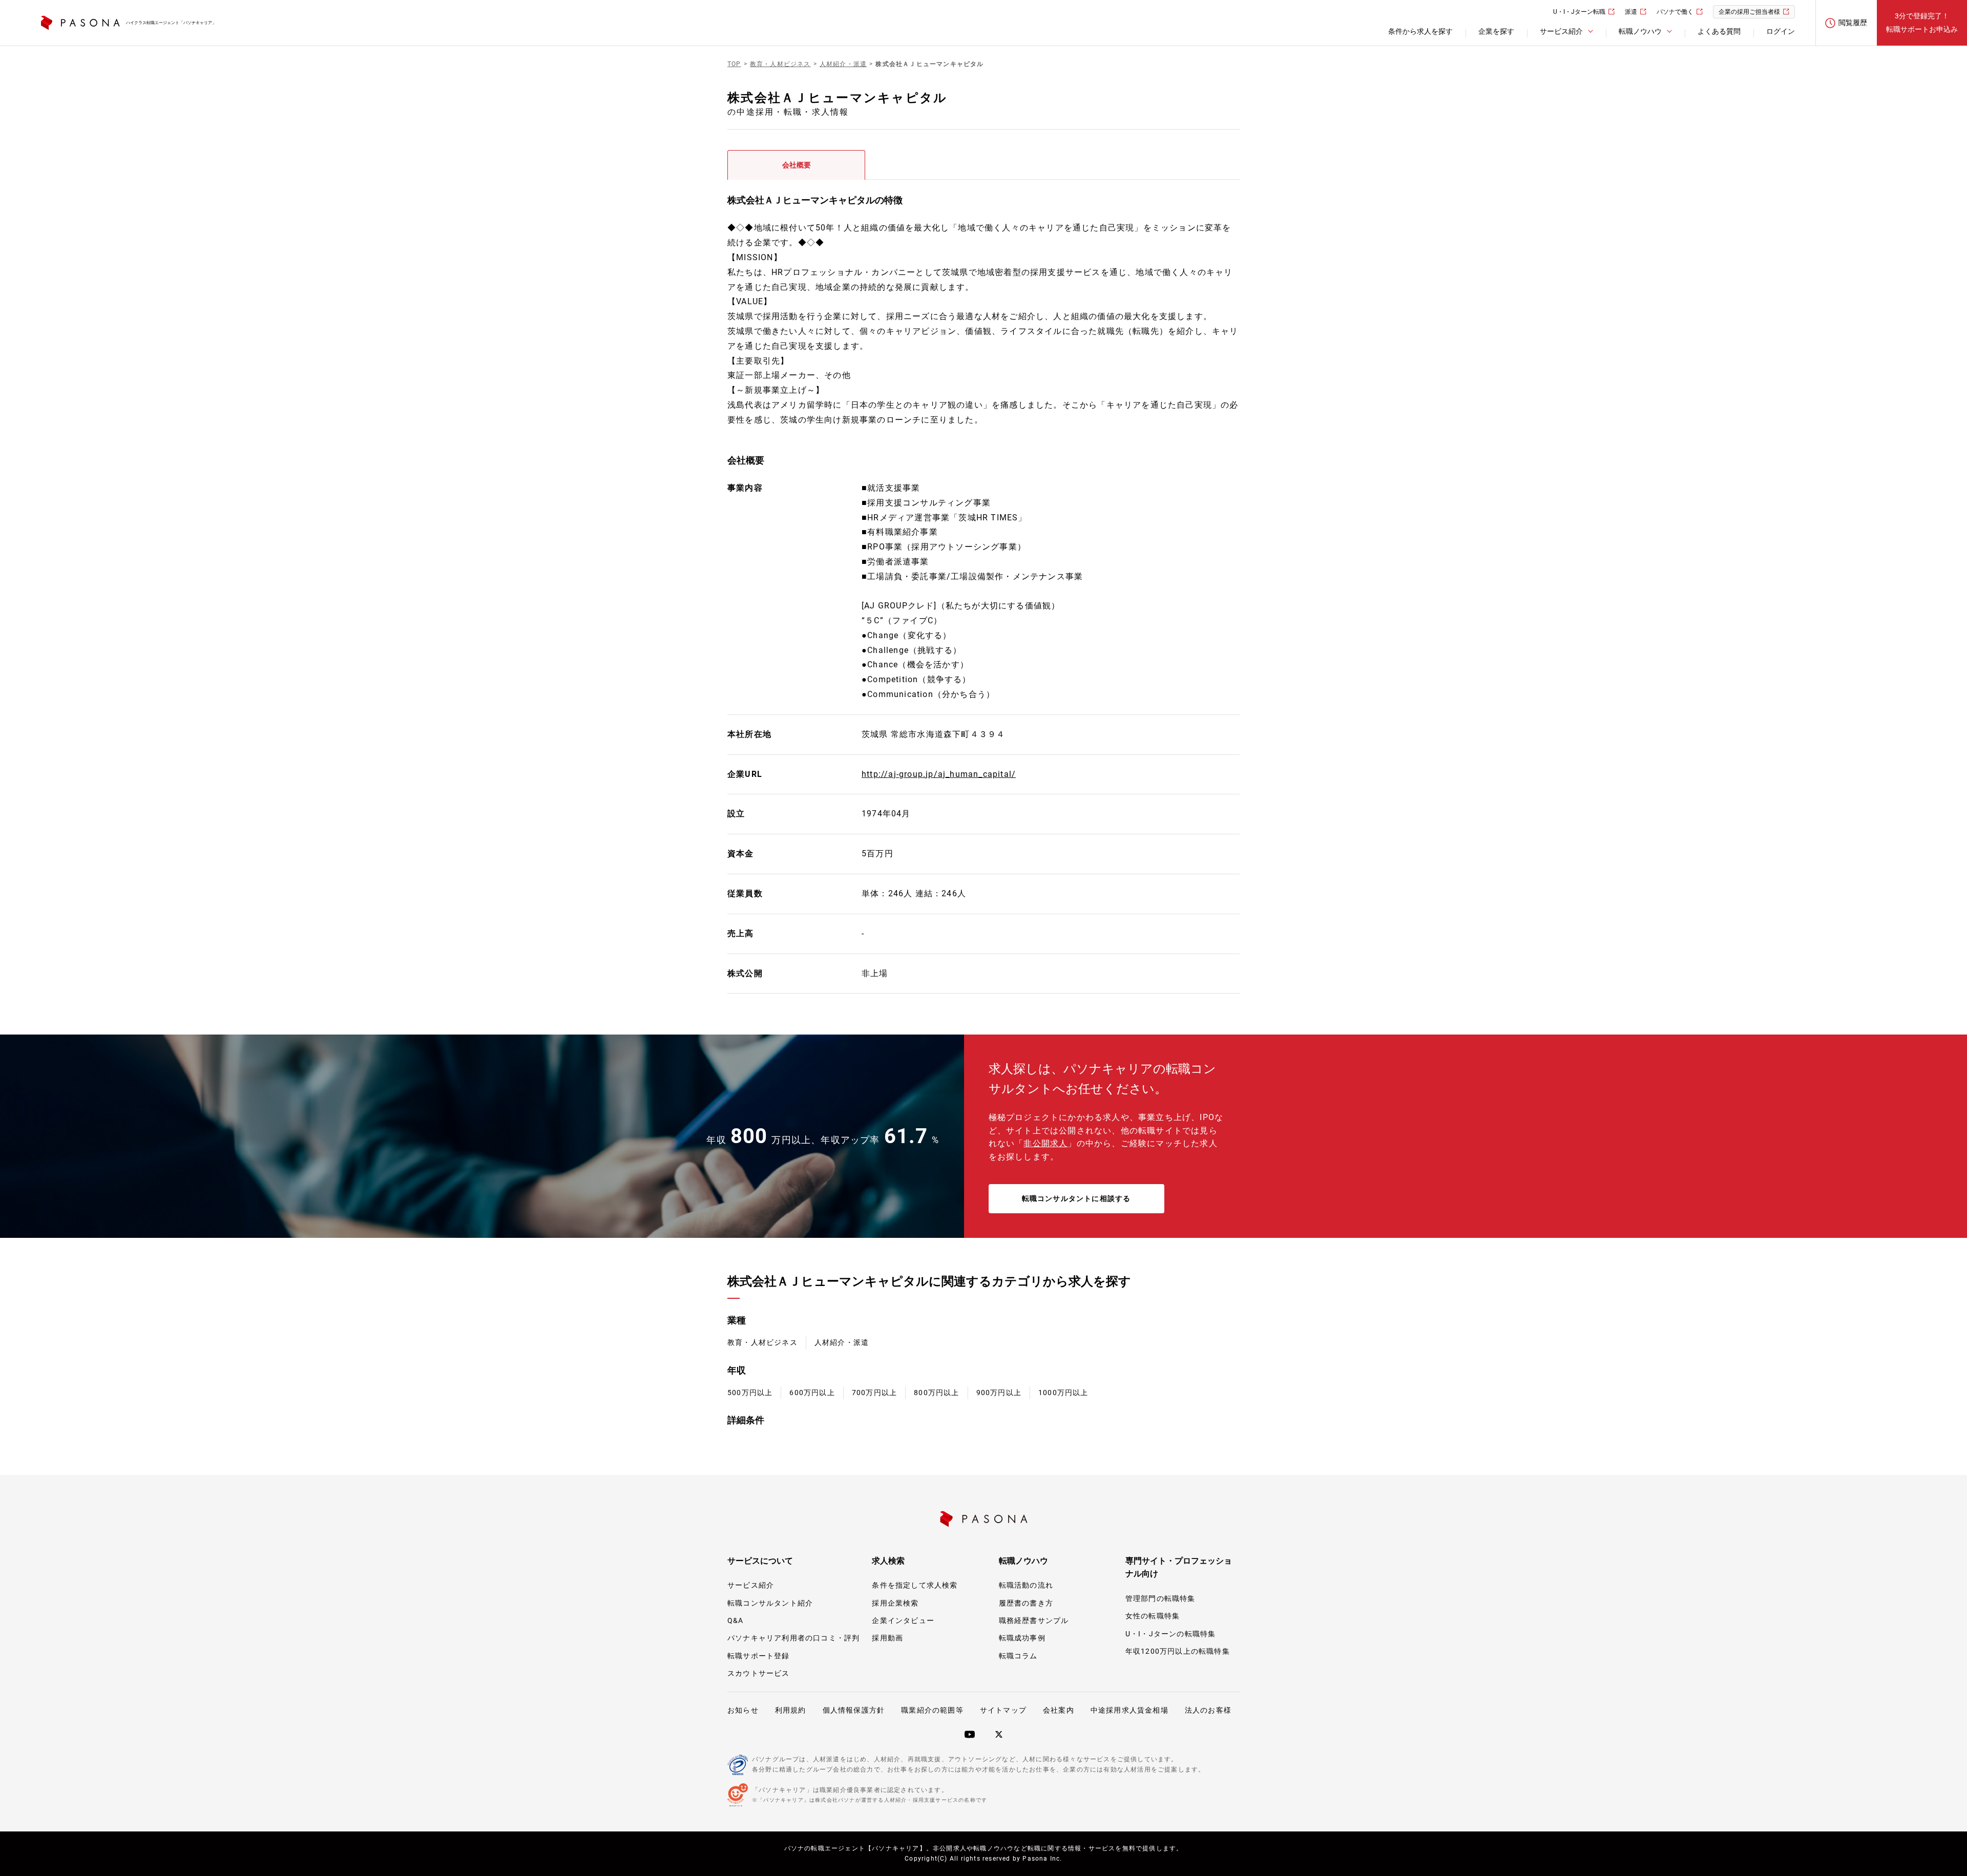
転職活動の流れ (1026, 1585)
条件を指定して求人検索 (915, 1585)
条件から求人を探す (1420, 31)
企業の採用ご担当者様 (1749, 12)
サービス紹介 (751, 1585)
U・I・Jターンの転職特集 (1171, 1634)
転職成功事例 (1022, 1638)
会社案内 (1059, 1710)
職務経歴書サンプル (1034, 1620)
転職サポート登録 (759, 1656)
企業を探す (1496, 31)
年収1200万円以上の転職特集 (1178, 1651)
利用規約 (791, 1710)
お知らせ (743, 1710)
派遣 (1631, 12)
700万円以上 (874, 1393)
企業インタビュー (903, 1620)
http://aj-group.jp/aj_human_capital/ (939, 774)
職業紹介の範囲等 (932, 1710)
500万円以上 (750, 1393)
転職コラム (1018, 1656)
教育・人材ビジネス (762, 1342)
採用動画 (887, 1638)
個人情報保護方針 (854, 1710)
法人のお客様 (1208, 1710)
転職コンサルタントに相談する (1076, 1198)
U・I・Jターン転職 (1579, 12)
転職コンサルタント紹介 (770, 1603)
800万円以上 (936, 1393)
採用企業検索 (895, 1603)
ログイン (1781, 31)
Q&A (736, 1620)
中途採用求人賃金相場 (1129, 1710)
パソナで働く (1675, 12)
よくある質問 (1719, 31)
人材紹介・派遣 (842, 1342)
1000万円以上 (1063, 1393)
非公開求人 (1045, 1143)
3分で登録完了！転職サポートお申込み (1922, 22)
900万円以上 (999, 1393)
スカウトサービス (759, 1673)
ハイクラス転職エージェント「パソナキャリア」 (171, 23)
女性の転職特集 (1153, 1616)
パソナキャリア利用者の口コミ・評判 (793, 1638)
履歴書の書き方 (1026, 1603)
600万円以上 (812, 1393)
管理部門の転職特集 (1160, 1598)
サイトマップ (1003, 1710)
